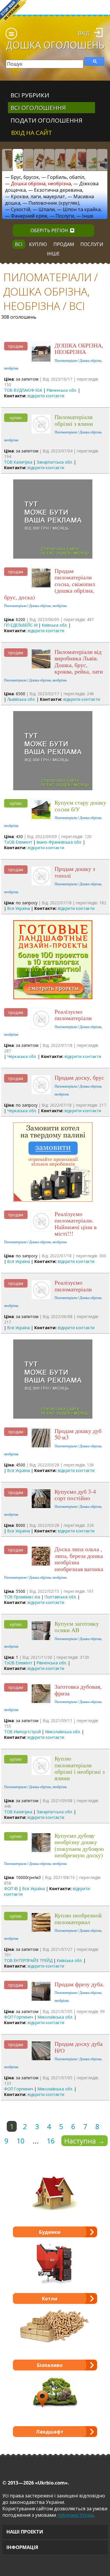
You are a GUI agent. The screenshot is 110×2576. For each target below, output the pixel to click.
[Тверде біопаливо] (70, 160)
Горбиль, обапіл (66, 177)
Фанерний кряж (29, 216)
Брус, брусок (25, 177)
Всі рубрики (30, 95)
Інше (88, 216)
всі (19, 244)
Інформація (22, 2547)
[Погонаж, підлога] (28, 160)
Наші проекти (25, 2532)
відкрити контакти (46, 396)
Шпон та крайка (82, 209)
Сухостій (21, 209)
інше (53, 254)
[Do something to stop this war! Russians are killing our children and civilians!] (13, 13)
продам (64, 244)
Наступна (84, 2141)
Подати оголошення (46, 120)
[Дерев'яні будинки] (60, 160)
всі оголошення (38, 108)
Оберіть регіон (49, 230)
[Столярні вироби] (7, 160)
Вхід (84, 33)
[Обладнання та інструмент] (102, 160)
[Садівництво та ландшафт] (92, 160)
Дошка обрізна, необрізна (41, 184)
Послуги (65, 216)
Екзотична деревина (58, 190)
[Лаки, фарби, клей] (39, 160)
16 (51, 2141)
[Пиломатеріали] (18, 160)
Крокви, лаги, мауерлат (38, 196)
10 (21, 2141)
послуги (92, 244)
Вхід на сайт (32, 133)
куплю (38, 244)
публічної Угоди (75, 2515)
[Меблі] (49, 160)
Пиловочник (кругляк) (54, 203)
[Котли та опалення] (81, 160)
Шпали (46, 209)
